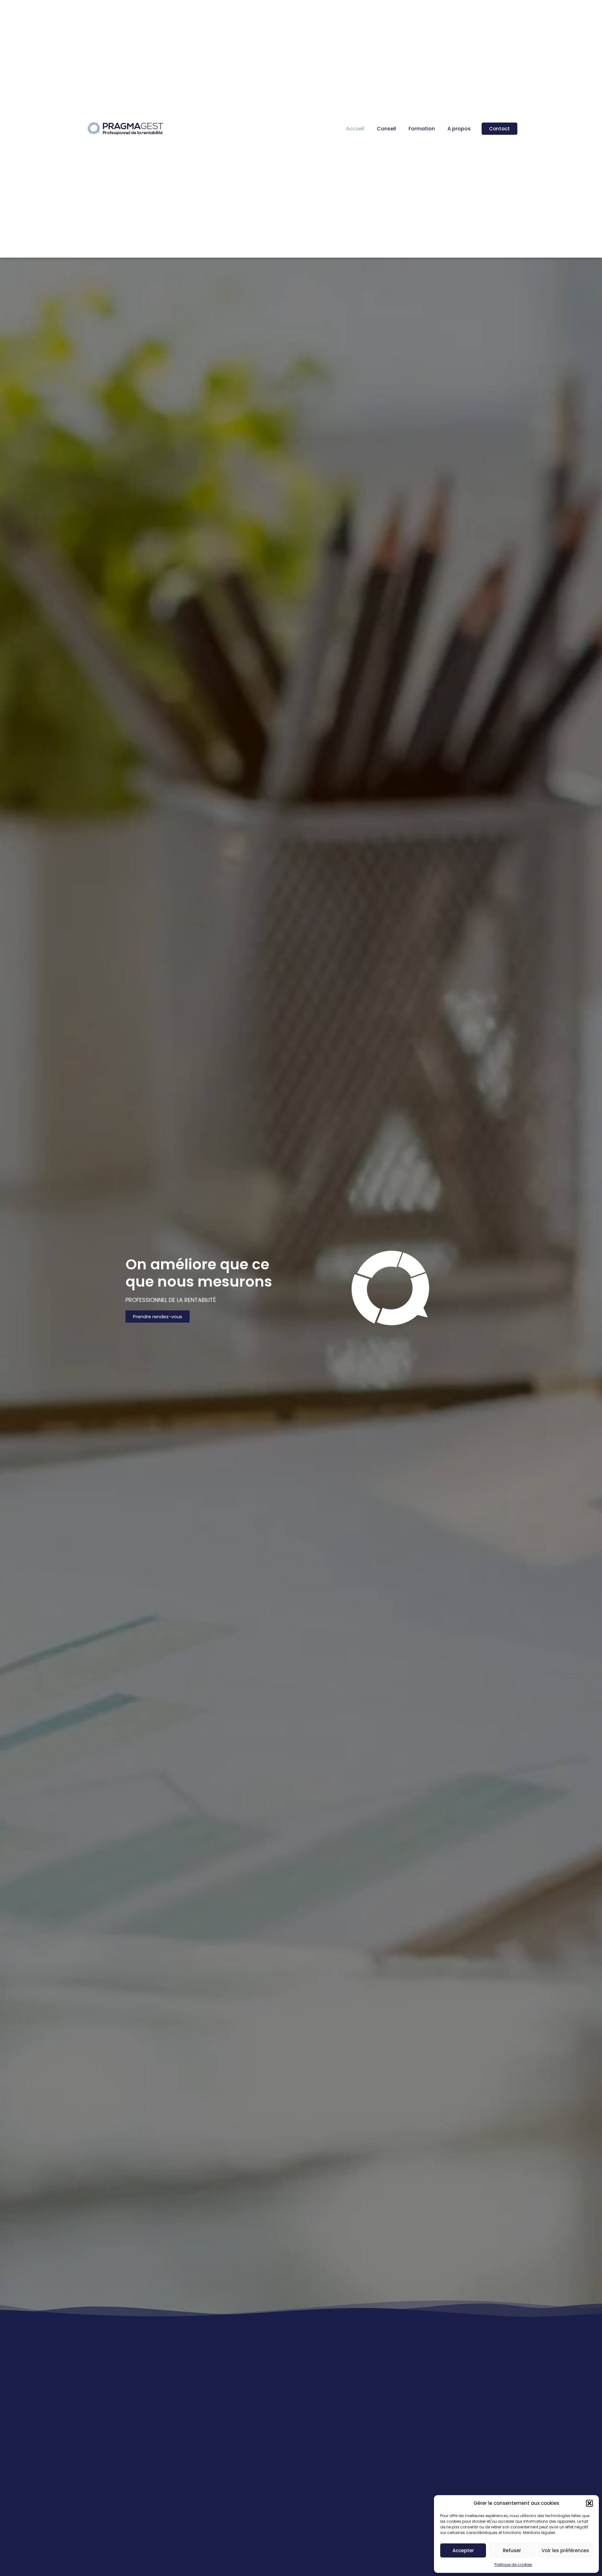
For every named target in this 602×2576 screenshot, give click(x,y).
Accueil (355, 129)
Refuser (512, 2550)
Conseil (386, 129)
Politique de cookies (513, 2565)
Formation (422, 129)
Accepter (463, 2550)
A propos (459, 129)
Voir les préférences (565, 2550)
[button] (589, 2503)
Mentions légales (539, 2533)
